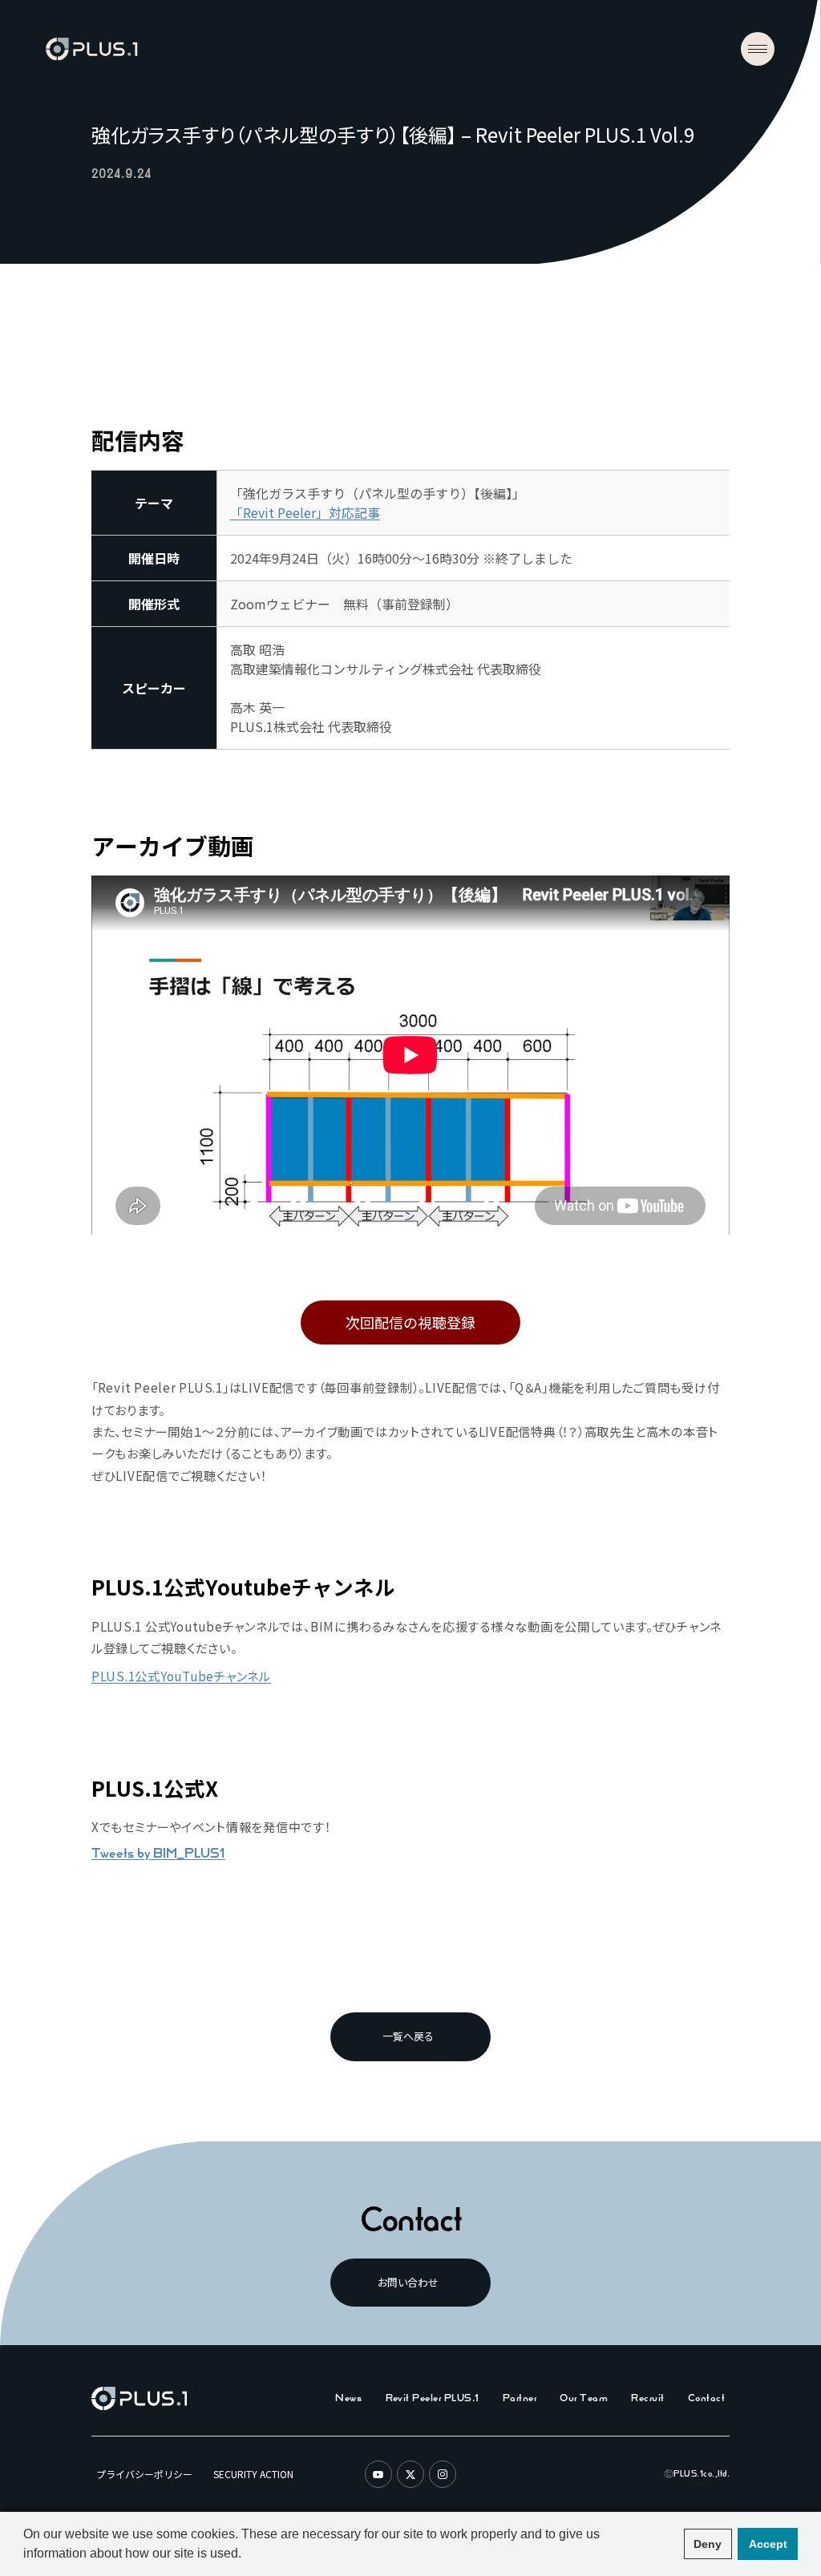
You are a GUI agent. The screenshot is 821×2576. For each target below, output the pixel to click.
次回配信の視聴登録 (410, 1322)
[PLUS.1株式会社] (91, 49)
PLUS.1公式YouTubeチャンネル (181, 1676)
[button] (669, 2544)
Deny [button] (708, 2544)
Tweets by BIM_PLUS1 (158, 1853)
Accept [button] (768, 2544)
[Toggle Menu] (758, 49)
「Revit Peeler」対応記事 (305, 512)
